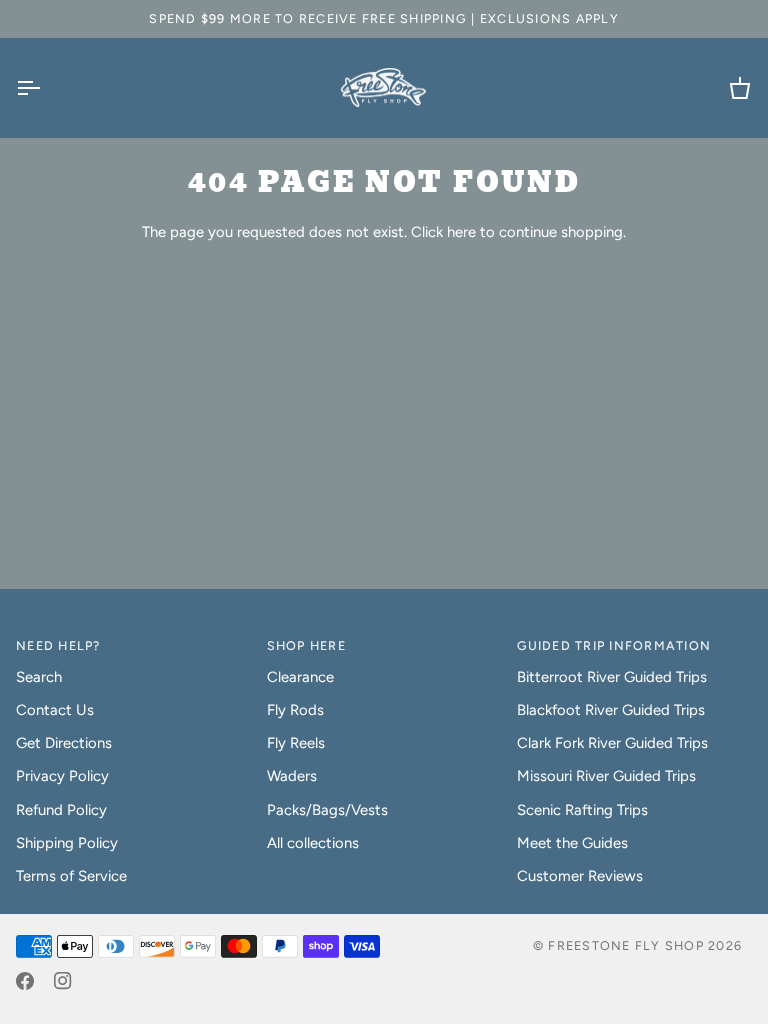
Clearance (300, 677)
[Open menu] (46, 88)
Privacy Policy (62, 776)
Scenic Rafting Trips (582, 810)
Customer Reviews (580, 876)
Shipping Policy (67, 843)
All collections (313, 843)
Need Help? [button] (58, 645)
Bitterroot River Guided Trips (612, 677)
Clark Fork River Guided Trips (612, 743)
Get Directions (64, 743)
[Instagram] (63, 981)
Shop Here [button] (306, 645)
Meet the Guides (572, 843)
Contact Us (55, 710)
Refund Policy (61, 810)
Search (39, 677)
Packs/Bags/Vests (327, 810)
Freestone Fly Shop (626, 945)
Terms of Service (71, 876)
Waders (292, 776)
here (461, 232)
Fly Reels (296, 743)
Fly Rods (295, 710)
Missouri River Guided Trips (606, 776)
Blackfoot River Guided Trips (611, 710)
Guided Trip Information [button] (614, 645)
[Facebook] (25, 981)
